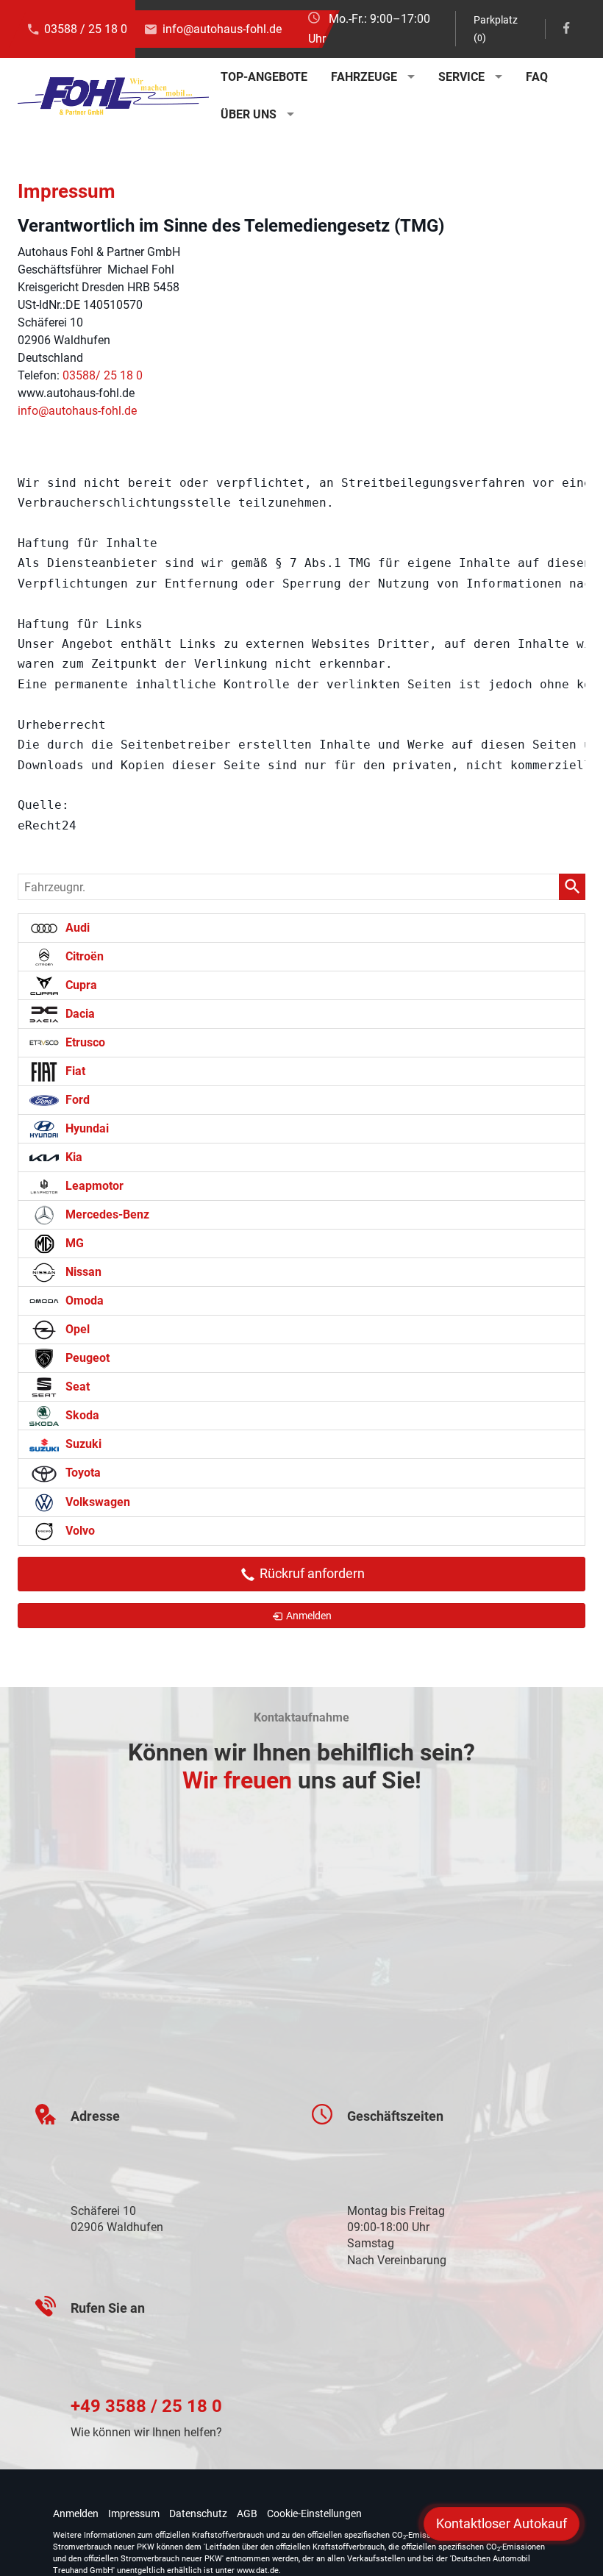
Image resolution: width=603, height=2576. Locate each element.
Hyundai (86, 1128)
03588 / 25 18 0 (86, 29)
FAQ (537, 77)
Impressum (134, 2513)
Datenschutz (198, 2513)
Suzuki (82, 1444)
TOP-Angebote (264, 77)
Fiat (74, 1071)
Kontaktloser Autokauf (502, 2523)
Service (461, 77)
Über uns (249, 114)
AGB (247, 2513)
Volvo (79, 1531)
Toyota (82, 1473)
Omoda (83, 1301)
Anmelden (76, 2513)
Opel (76, 1329)
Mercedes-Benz (106, 1214)
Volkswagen (96, 1502)
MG (73, 1243)
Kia (72, 1157)
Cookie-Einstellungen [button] (314, 2513)
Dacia (79, 1014)
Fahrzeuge (364, 77)
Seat (76, 1387)
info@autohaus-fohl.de (222, 29)
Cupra (80, 985)
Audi (76, 928)
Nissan (82, 1272)
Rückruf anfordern (311, 1573)
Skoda (81, 1415)
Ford (76, 1100)
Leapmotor (93, 1186)
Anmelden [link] (309, 1616)
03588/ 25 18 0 (103, 375)
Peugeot (86, 1358)
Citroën (83, 956)
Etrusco (84, 1042)
